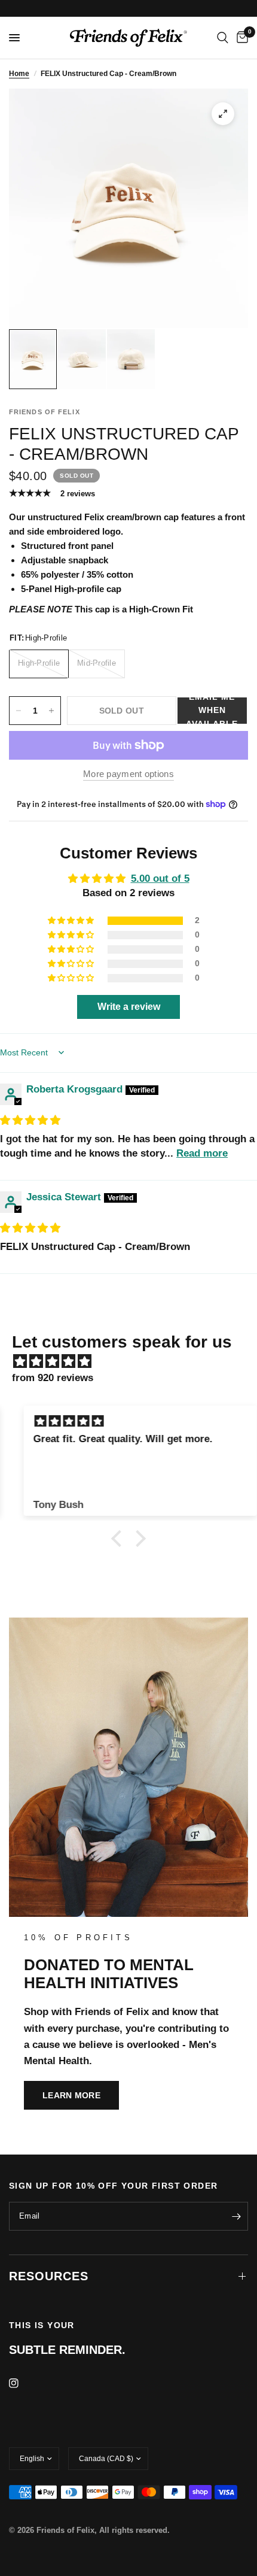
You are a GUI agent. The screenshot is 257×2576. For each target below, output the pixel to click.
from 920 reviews (53, 1378)
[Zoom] (223, 114)
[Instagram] (22, 2383)
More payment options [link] (128, 774)
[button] (212, 711)
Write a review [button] (129, 1007)
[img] (30, 1120)
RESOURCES (49, 2276)
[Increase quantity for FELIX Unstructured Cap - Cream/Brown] (51, 711)
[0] (240, 38)
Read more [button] (202, 1153)
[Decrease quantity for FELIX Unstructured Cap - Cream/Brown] (19, 711)
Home (19, 74)
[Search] (223, 38)
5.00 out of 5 (160, 879)
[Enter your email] (236, 2216)
